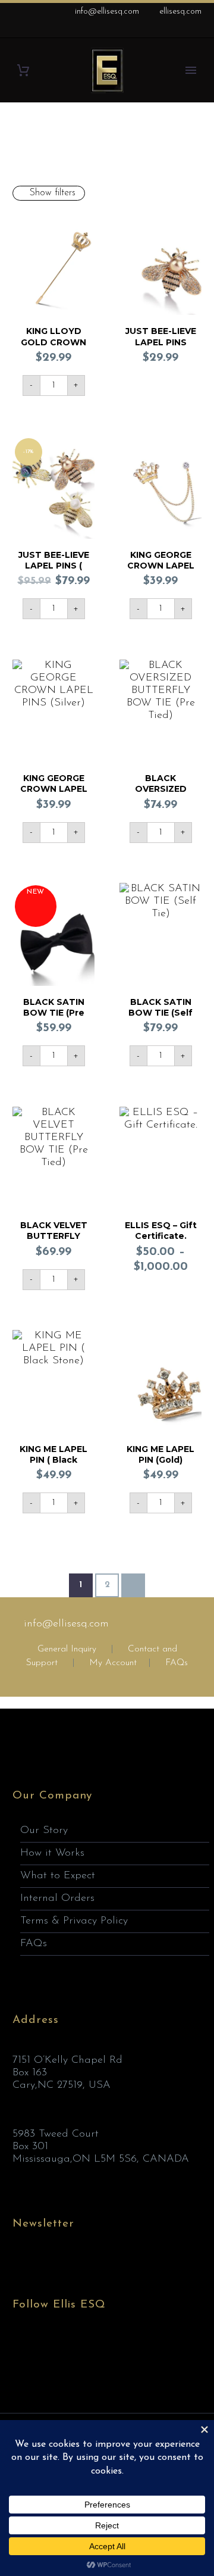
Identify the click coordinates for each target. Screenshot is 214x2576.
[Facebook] (142, 30)
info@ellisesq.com (107, 12)
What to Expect (58, 1876)
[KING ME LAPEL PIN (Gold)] (160, 1381)
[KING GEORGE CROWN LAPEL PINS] (160, 487)
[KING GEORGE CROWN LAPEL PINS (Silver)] (53, 711)
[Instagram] (178, 30)
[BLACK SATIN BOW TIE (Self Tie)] (160, 934)
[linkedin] (42, 2350)
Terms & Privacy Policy (74, 1921)
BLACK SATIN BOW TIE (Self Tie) (160, 1013)
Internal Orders (57, 1899)
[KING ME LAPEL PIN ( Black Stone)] (53, 1381)
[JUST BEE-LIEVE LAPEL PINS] (160, 264)
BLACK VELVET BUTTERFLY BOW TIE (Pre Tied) (54, 1242)
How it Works (52, 1853)
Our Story (44, 1831)
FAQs (177, 1663)
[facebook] (20, 2350)
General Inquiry (67, 1649)
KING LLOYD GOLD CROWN (53, 336)
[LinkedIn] (160, 30)
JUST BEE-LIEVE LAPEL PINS (161, 336)
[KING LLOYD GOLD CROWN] (53, 264)
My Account (113, 1663)
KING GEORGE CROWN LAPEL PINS (161, 566)
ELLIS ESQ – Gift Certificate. (161, 1231)
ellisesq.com (180, 12)
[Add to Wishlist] (83, 224)
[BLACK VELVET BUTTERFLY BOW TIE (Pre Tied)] (53, 1158)
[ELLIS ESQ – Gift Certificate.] (160, 1158)
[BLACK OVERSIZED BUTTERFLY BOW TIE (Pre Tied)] (160, 711)
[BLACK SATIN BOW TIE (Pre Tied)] (53, 934)
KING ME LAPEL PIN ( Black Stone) (53, 1460)
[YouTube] (196, 30)
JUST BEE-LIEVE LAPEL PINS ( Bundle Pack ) (54, 566)
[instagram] (64, 2350)
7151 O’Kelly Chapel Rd (67, 2060)
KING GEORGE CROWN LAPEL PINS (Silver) (54, 789)
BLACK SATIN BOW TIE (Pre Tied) (54, 1013)
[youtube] (86, 2350)
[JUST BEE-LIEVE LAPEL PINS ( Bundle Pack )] (53, 487)
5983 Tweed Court (56, 2134)
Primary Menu (191, 70)
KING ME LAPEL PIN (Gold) (160, 1454)
